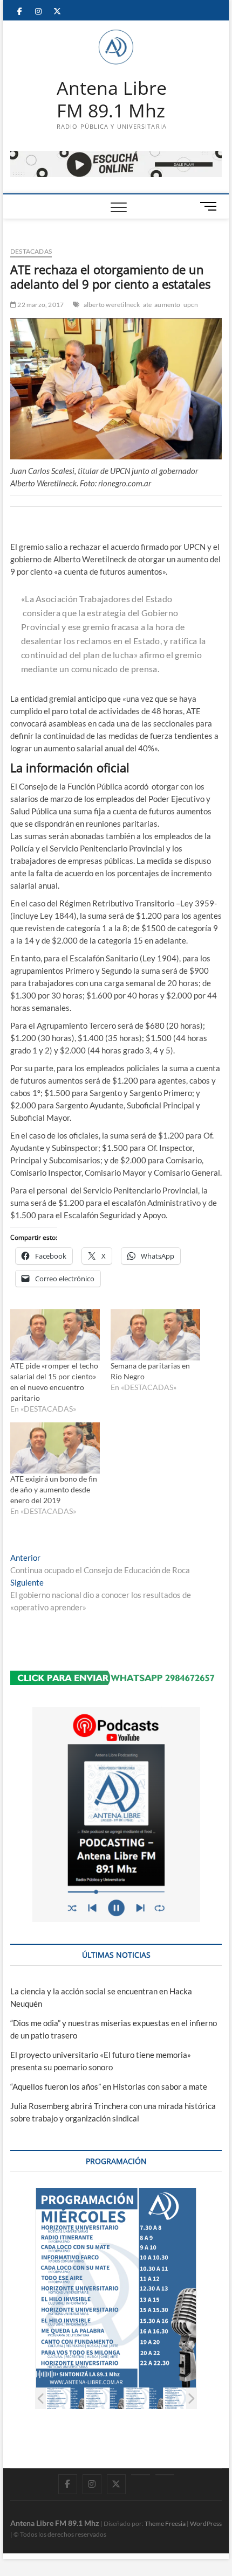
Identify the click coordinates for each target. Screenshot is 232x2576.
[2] (104, 2399)
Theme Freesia (165, 2523)
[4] (183, 2399)
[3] (144, 2399)
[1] (65, 2399)
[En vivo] (165, 2475)
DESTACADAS (31, 251)
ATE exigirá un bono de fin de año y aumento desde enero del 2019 (54, 1489)
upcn (191, 305)
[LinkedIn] (141, 2475)
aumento (167, 305)
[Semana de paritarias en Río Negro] (155, 1335)
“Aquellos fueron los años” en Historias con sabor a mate (109, 2086)
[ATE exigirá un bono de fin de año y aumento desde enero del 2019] (55, 1448)
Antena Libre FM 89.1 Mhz (112, 99)
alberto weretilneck (112, 305)
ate (148, 305)
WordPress (206, 2523)
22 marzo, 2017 (40, 305)
